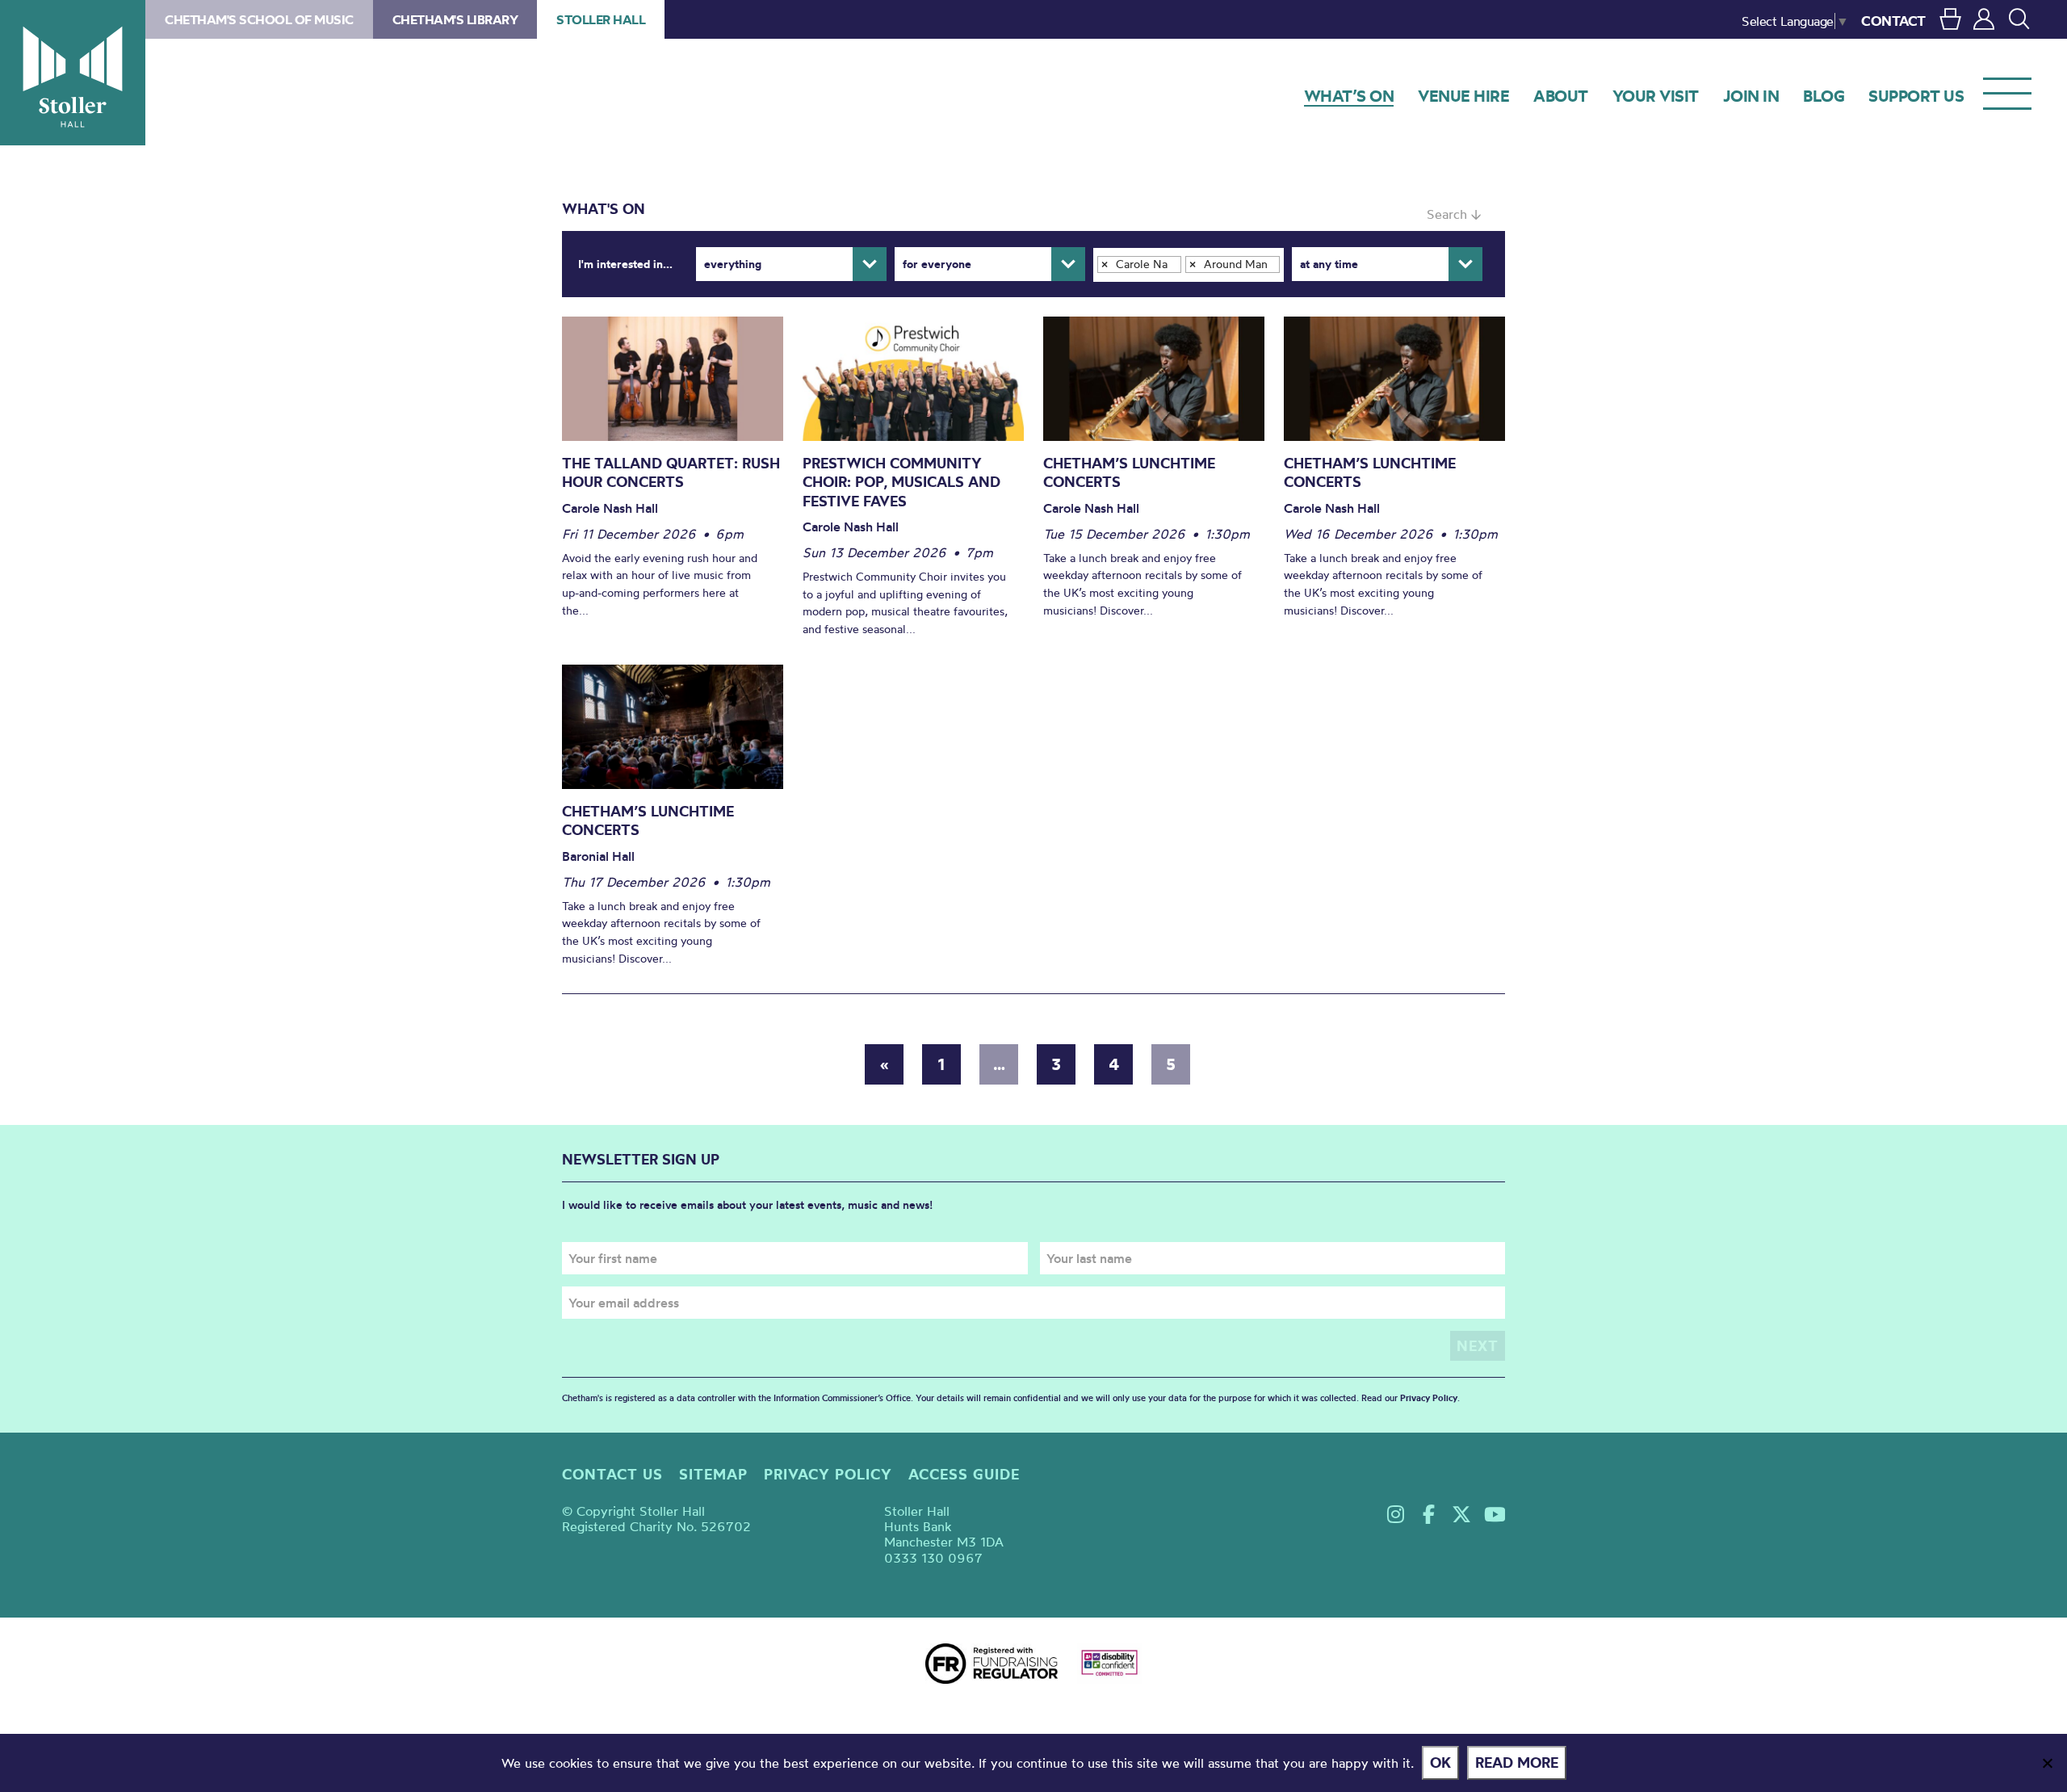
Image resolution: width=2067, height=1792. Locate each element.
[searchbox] (1105, 286)
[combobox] (1189, 265)
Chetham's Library (455, 19)
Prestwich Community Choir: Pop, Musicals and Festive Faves (901, 482)
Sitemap (713, 1474)
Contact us (612, 1474)
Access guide (964, 1474)
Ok (1440, 1763)
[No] (2047, 1763)
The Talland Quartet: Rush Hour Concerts (671, 473)
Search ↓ (1454, 214)
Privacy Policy (1429, 1398)
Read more (1517, 1763)
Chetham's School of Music (259, 19)
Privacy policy (828, 1474)
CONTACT (1893, 21)
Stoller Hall (73, 73)
